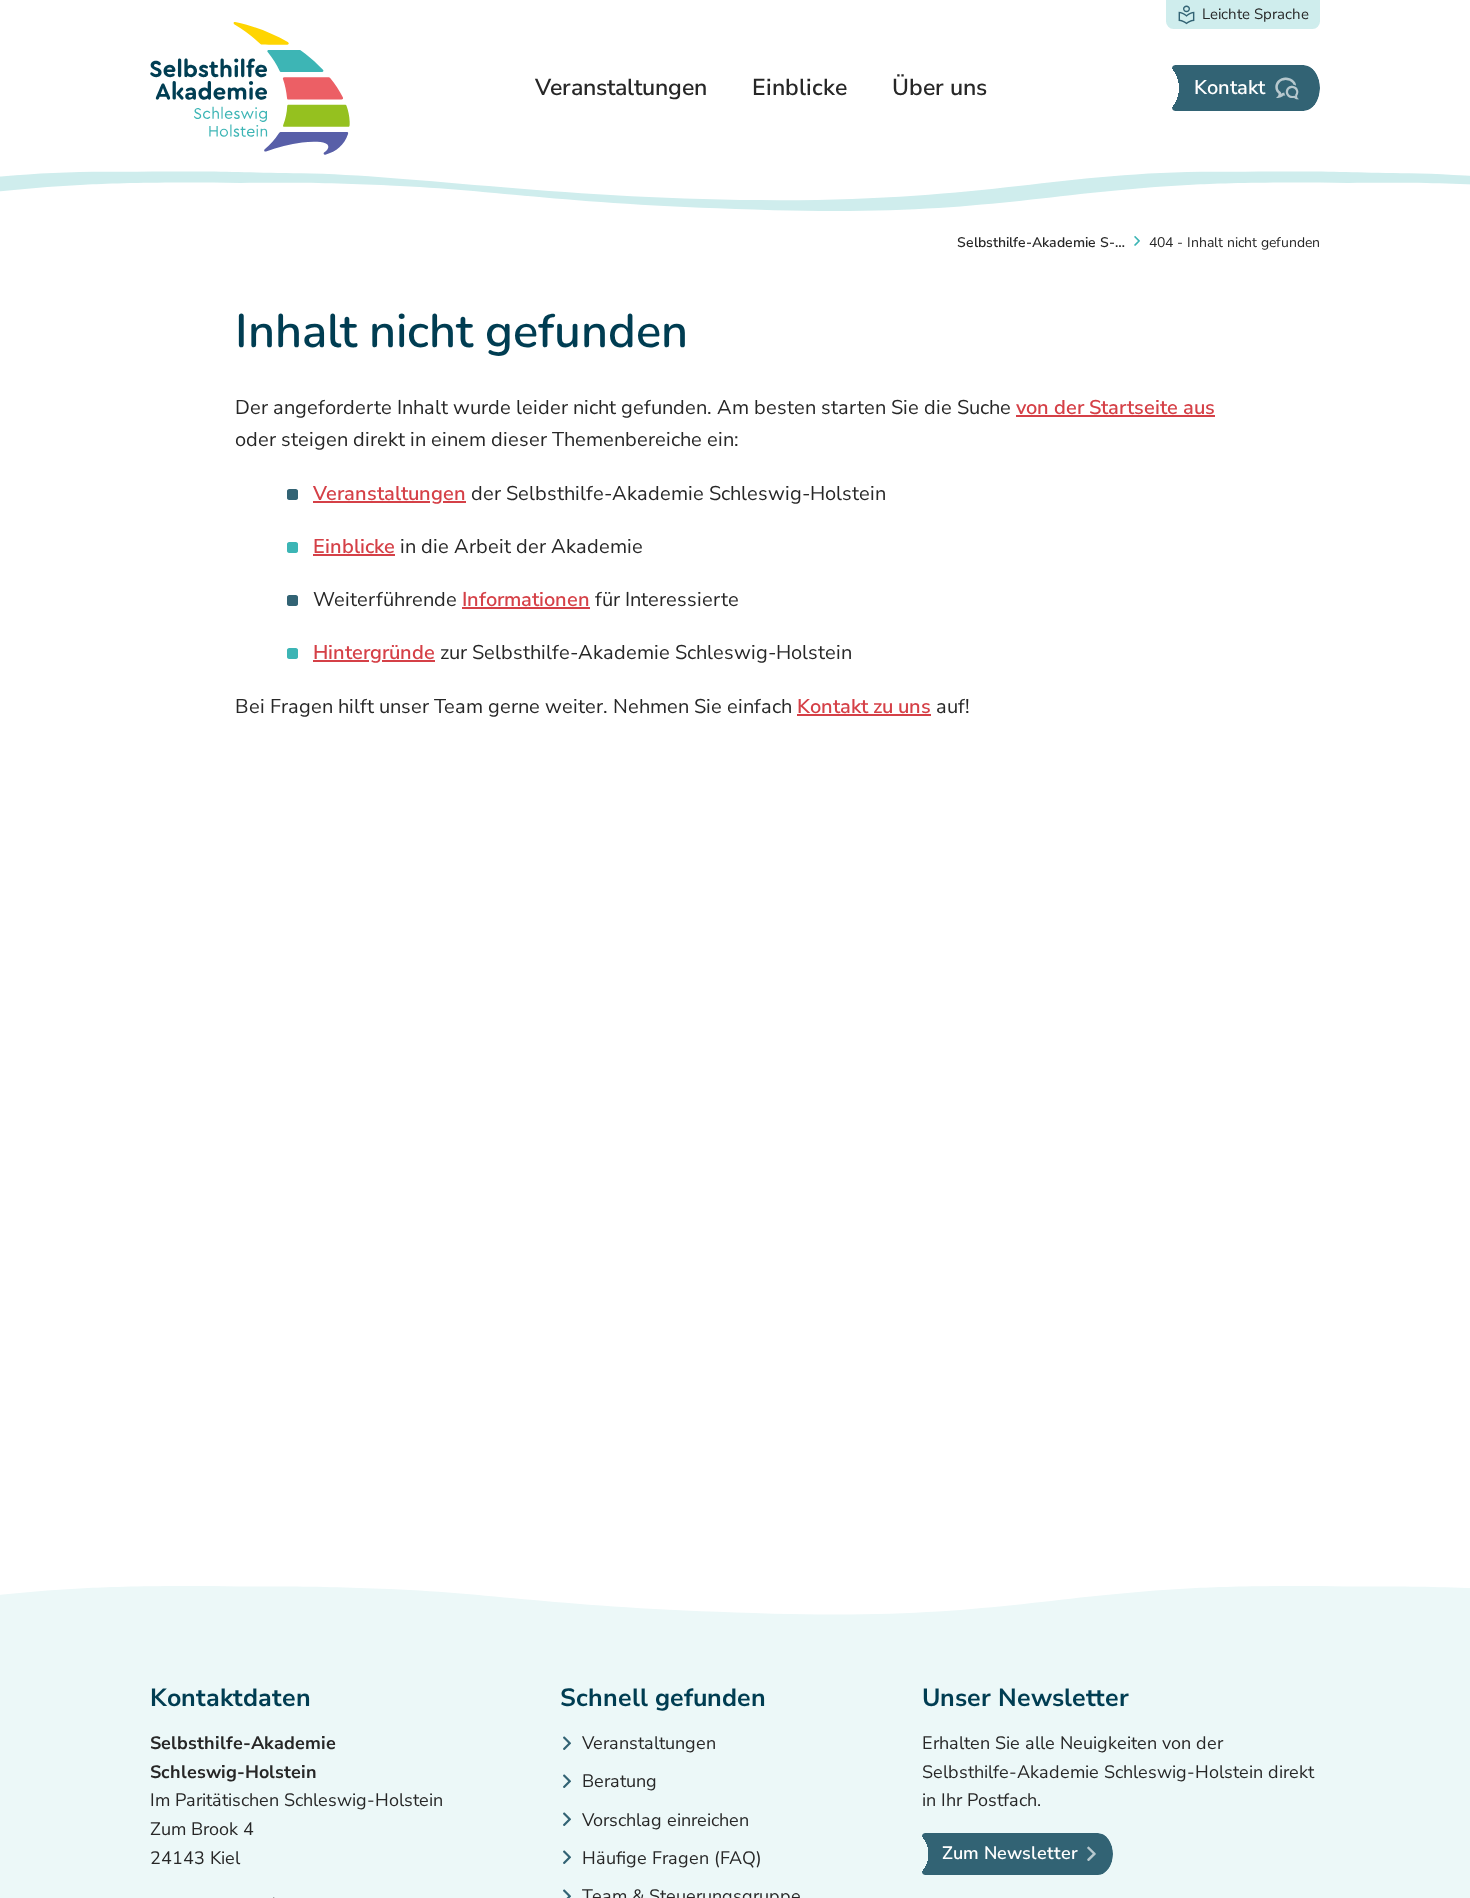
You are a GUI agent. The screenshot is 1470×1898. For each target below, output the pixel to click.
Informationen (526, 599)
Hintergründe (374, 652)
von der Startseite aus (1115, 407)
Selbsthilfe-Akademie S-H (1041, 242)
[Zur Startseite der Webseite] (250, 88)
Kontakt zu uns (864, 706)
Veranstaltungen (389, 493)
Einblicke (354, 546)
